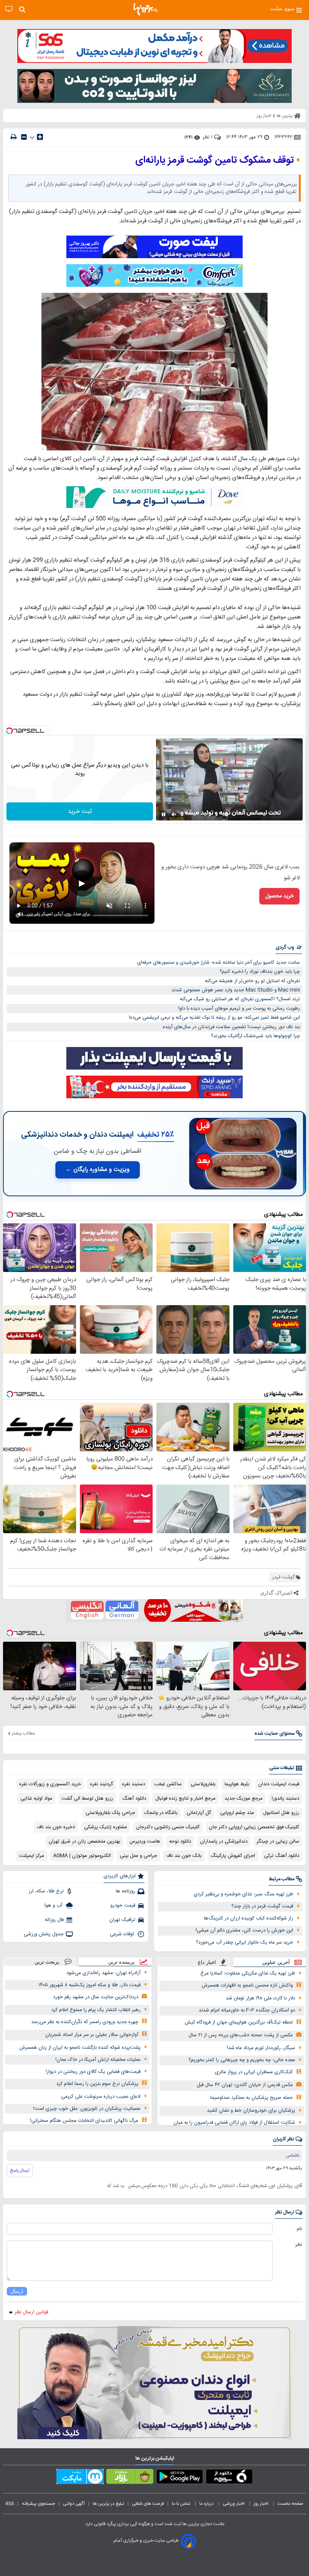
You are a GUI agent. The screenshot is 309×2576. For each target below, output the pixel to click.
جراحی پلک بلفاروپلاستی (110, 1813)
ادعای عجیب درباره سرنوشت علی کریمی (101, 2097)
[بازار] (130, 2478)
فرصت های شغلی (148, 2504)
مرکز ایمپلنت (31, 1856)
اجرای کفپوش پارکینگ (233, 1856)
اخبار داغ (207, 1962)
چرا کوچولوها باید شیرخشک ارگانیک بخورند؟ (255, 1036)
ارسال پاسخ (20, 2170)
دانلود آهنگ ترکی (282, 1856)
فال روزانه (54, 1920)
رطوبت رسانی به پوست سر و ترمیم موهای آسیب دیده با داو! (239, 1009)
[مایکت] (80, 2478)
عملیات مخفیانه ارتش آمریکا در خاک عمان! (98, 2060)
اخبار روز (262, 2504)
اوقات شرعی (123, 1934)
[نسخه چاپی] (14, 137)
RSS (10, 2504)
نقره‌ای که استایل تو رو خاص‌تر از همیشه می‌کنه (252, 981)
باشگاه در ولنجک (161, 1813)
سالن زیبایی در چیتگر (278, 1841)
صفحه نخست (290, 2504)
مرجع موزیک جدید (244, 1798)
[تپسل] (9, 731)
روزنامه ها (125, 1891)
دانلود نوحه (180, 1841)
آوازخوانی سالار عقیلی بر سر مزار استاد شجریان (92, 2035)
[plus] (40, 137)
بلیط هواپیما (237, 1784)
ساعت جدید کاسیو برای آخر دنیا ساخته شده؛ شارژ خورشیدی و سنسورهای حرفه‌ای (219, 963)
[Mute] (174, 814)
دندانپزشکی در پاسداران (224, 1841)
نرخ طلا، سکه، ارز (46, 1891)
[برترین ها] (145, 9)
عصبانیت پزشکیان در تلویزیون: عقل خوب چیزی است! (87, 2109)
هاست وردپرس (145, 1841)
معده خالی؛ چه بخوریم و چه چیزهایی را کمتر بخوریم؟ (242, 2060)
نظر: (298, 2245)
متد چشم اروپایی (237, 1813)
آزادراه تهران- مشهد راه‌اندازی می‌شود (103, 1973)
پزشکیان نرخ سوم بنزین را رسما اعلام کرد (97, 2084)
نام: (299, 2229)
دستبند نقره (134, 1784)
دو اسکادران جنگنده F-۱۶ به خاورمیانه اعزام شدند (247, 2010)
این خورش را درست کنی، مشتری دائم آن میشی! (244, 1930)
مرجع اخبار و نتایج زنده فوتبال (185, 1798)
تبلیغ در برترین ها (108, 2504)
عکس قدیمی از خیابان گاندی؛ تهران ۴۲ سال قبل (245, 2085)
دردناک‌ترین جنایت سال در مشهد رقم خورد (96, 1997)
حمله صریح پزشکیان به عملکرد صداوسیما (252, 2098)
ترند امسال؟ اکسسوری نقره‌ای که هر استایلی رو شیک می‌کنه (240, 999)
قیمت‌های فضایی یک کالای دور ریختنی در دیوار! (93, 2072)
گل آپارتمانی (199, 1813)
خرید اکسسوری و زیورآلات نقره (50, 1784)
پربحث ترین (47, 1962)
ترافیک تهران (122, 1920)
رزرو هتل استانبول (281, 1813)
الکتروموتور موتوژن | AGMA (82, 1856)
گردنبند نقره (102, 1784)
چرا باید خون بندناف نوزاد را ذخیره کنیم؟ (260, 972)
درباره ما (207, 2504)
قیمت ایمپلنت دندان (279, 1784)
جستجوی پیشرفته (38, 2504)
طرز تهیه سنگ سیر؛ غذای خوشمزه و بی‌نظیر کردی (243, 1894)
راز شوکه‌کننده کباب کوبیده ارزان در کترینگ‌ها (249, 1918)
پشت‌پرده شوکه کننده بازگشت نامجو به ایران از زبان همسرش (80, 2048)
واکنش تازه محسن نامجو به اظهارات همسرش (247, 1985)
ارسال (17, 2291)
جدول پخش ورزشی (44, 1934)
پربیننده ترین (121, 1962)
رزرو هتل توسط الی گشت (87, 1798)
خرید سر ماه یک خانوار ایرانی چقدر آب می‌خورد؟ (245, 1942)
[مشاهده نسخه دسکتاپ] (9, 9)
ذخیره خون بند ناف (56, 1827)
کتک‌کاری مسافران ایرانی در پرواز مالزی (254, 2072)
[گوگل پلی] (180, 2478)
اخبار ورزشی (234, 2504)
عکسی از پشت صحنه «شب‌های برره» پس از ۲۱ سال (241, 2035)
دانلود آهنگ (134, 1798)
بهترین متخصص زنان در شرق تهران (84, 1841)
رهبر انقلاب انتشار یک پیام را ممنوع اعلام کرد (96, 2010)
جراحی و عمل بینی (138, 1856)
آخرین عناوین (276, 1962)
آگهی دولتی (74, 2504)
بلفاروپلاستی (203, 1784)
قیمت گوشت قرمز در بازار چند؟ (262, 1906)
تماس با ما (182, 2504)
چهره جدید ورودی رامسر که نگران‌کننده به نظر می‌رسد (85, 2022)
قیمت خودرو (123, 1906)
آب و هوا (54, 1906)
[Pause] (164, 814)
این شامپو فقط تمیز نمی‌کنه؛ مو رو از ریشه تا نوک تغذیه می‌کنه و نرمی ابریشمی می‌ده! (214, 1018)
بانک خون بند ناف (184, 1856)
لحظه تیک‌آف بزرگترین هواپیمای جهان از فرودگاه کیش (239, 2022)
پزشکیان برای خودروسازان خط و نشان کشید (251, 2111)
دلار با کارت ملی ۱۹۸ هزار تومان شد (260, 1998)
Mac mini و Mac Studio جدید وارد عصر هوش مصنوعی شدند (236, 990)
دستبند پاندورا (285, 1798)
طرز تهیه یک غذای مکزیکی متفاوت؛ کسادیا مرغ (248, 1973)
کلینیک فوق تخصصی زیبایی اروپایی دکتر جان (254, 1827)
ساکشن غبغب (168, 1784)
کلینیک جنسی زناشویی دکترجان (168, 1827)
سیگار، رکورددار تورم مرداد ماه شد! (261, 2048)
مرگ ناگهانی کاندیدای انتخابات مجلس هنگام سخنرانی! (84, 2121)
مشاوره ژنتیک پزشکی (106, 1827)
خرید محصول (279, 896)
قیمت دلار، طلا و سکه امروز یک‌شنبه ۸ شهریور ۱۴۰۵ (89, 1985)
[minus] (24, 137)
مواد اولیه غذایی (36, 1798)
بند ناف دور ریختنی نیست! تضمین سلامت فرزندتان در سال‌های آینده (231, 1027)
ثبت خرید (80, 812)
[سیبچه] (229, 2478)
